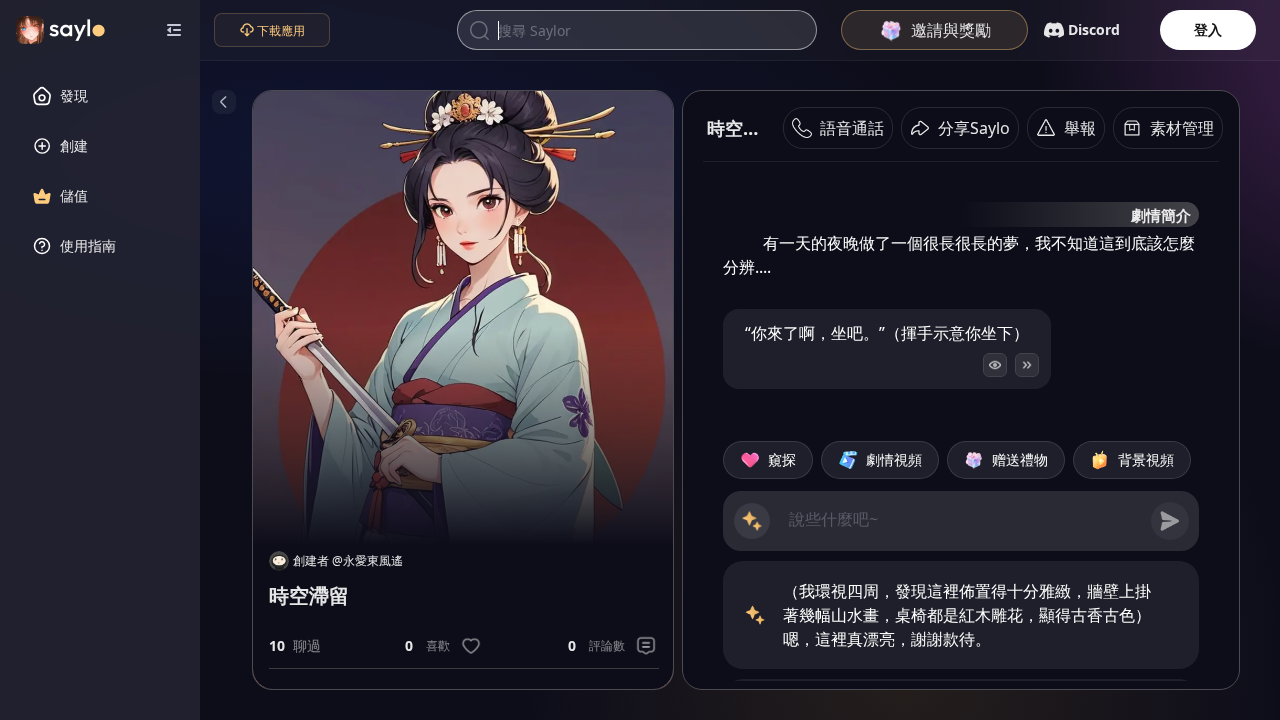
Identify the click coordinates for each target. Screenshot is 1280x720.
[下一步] (1027, 365)
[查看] (995, 365)
